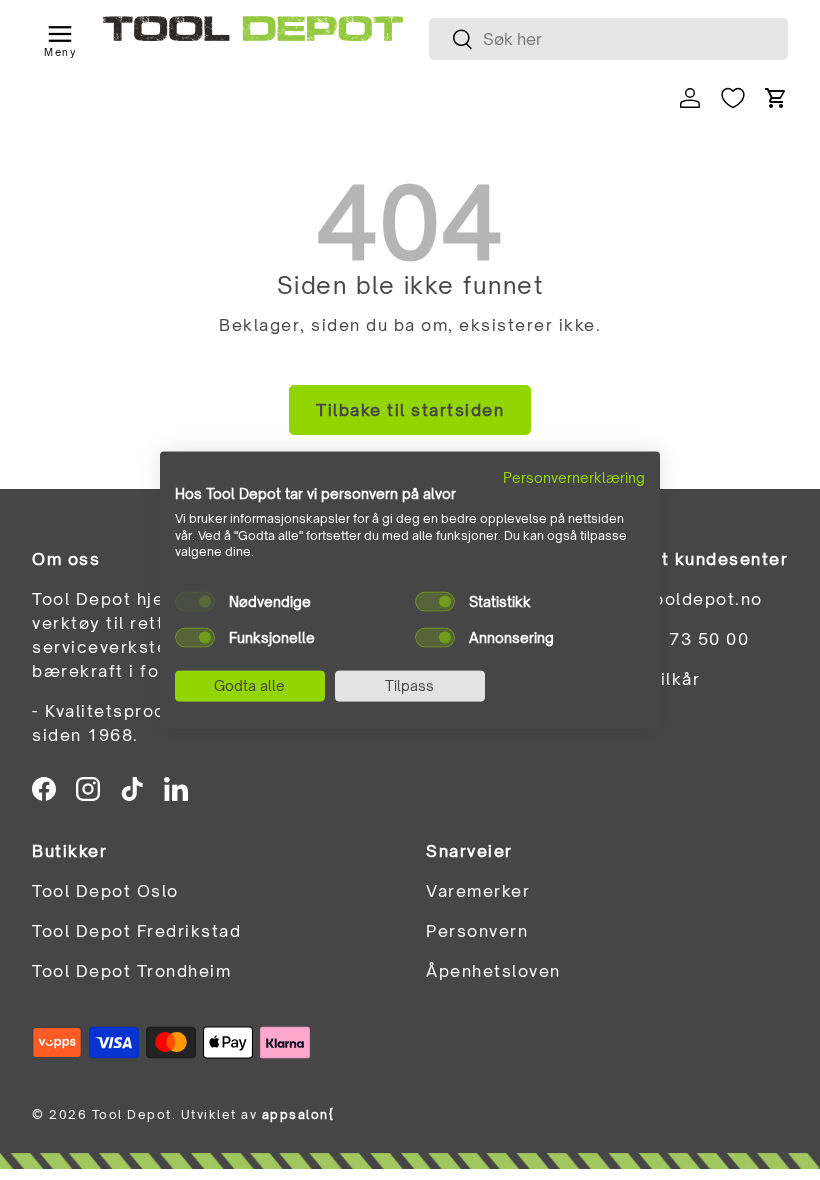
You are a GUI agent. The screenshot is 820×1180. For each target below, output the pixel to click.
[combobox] (608, 39)
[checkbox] (195, 602)
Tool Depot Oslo (105, 891)
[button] (776, 98)
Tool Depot (132, 1114)
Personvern (477, 931)
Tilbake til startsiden (410, 410)
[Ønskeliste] (733, 98)
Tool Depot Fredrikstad (136, 931)
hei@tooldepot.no (682, 599)
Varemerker (478, 891)
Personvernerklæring (574, 477)
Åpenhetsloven (493, 971)
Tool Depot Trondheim (131, 971)
